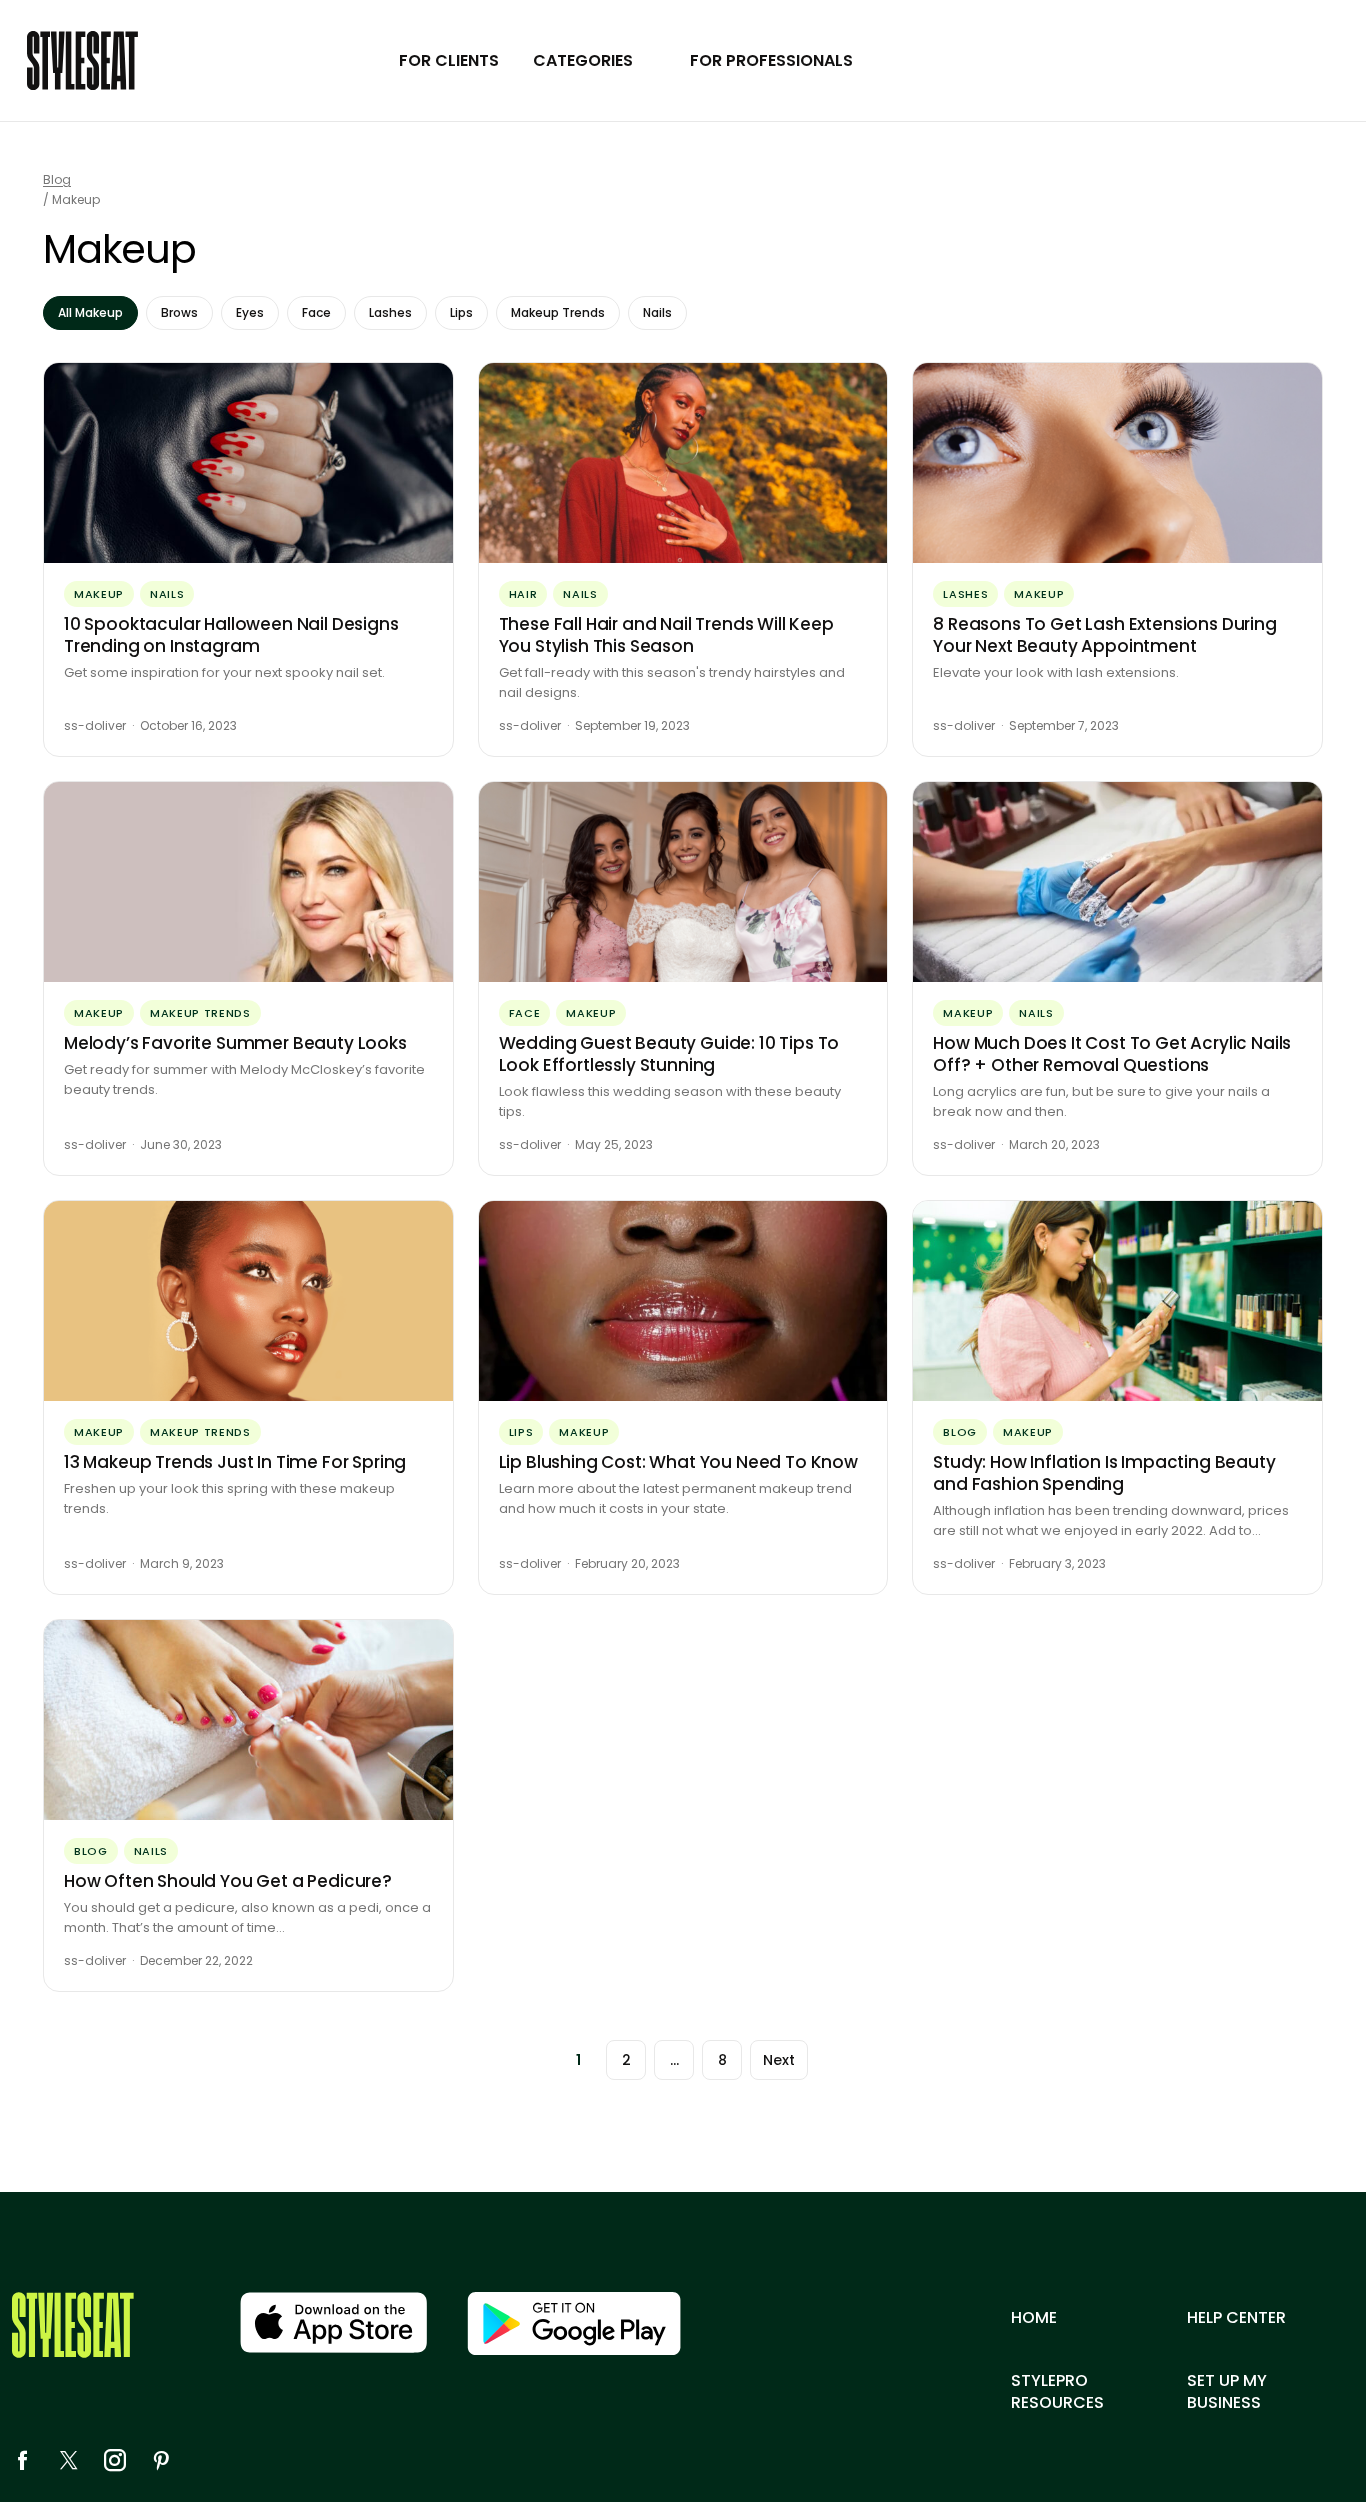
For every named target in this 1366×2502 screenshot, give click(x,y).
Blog (57, 179)
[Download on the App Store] (333, 2322)
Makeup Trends (558, 312)
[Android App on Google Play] (574, 2323)
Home (1034, 2318)
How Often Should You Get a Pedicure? (228, 1881)
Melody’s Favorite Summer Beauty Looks (235, 1043)
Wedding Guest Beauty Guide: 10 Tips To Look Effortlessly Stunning (669, 1054)
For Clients (449, 60)
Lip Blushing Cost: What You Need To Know (678, 1462)
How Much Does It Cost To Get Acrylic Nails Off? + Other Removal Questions (1112, 1054)
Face (316, 312)
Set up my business (1227, 2392)
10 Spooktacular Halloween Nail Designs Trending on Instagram (231, 635)
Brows (179, 312)
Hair (523, 594)
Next (779, 2060)
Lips (461, 312)
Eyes (250, 312)
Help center (1236, 2318)
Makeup (99, 594)
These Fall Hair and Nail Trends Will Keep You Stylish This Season (666, 635)
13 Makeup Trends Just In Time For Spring (235, 1462)
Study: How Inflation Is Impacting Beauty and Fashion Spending (1104, 1473)
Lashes (390, 312)
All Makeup (90, 312)
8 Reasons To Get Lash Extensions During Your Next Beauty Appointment (1104, 635)
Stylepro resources (1057, 2392)
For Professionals (771, 60)
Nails (657, 312)
